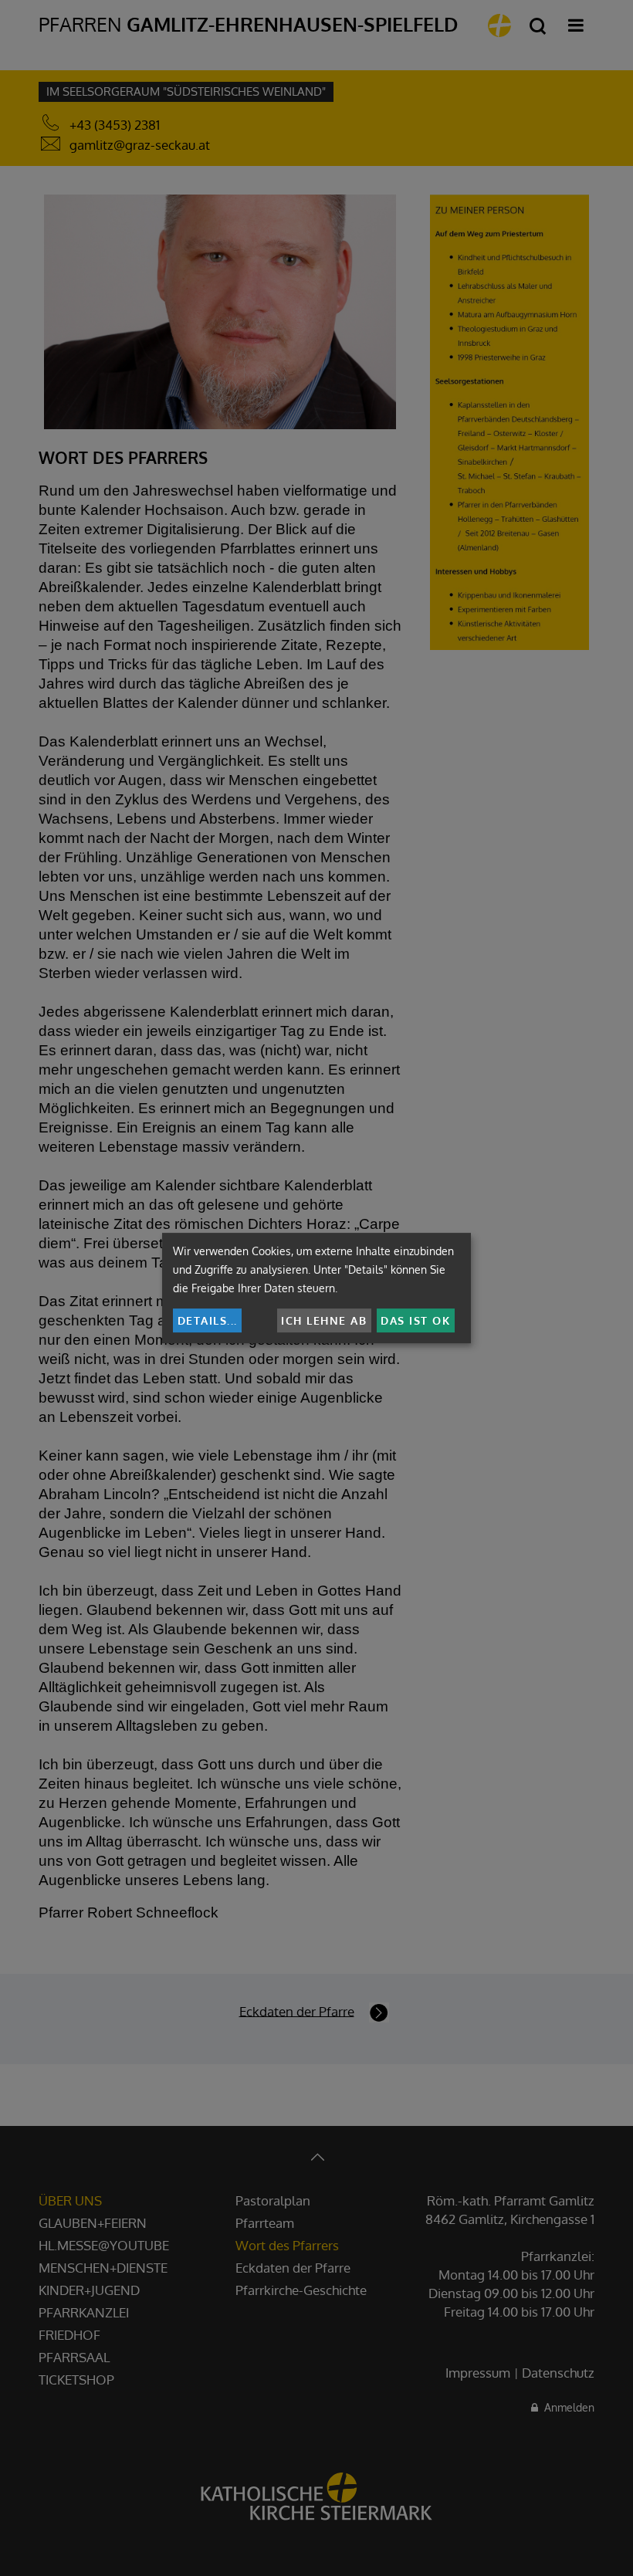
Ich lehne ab (324, 1320)
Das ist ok (415, 1320)
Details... (208, 1320)
